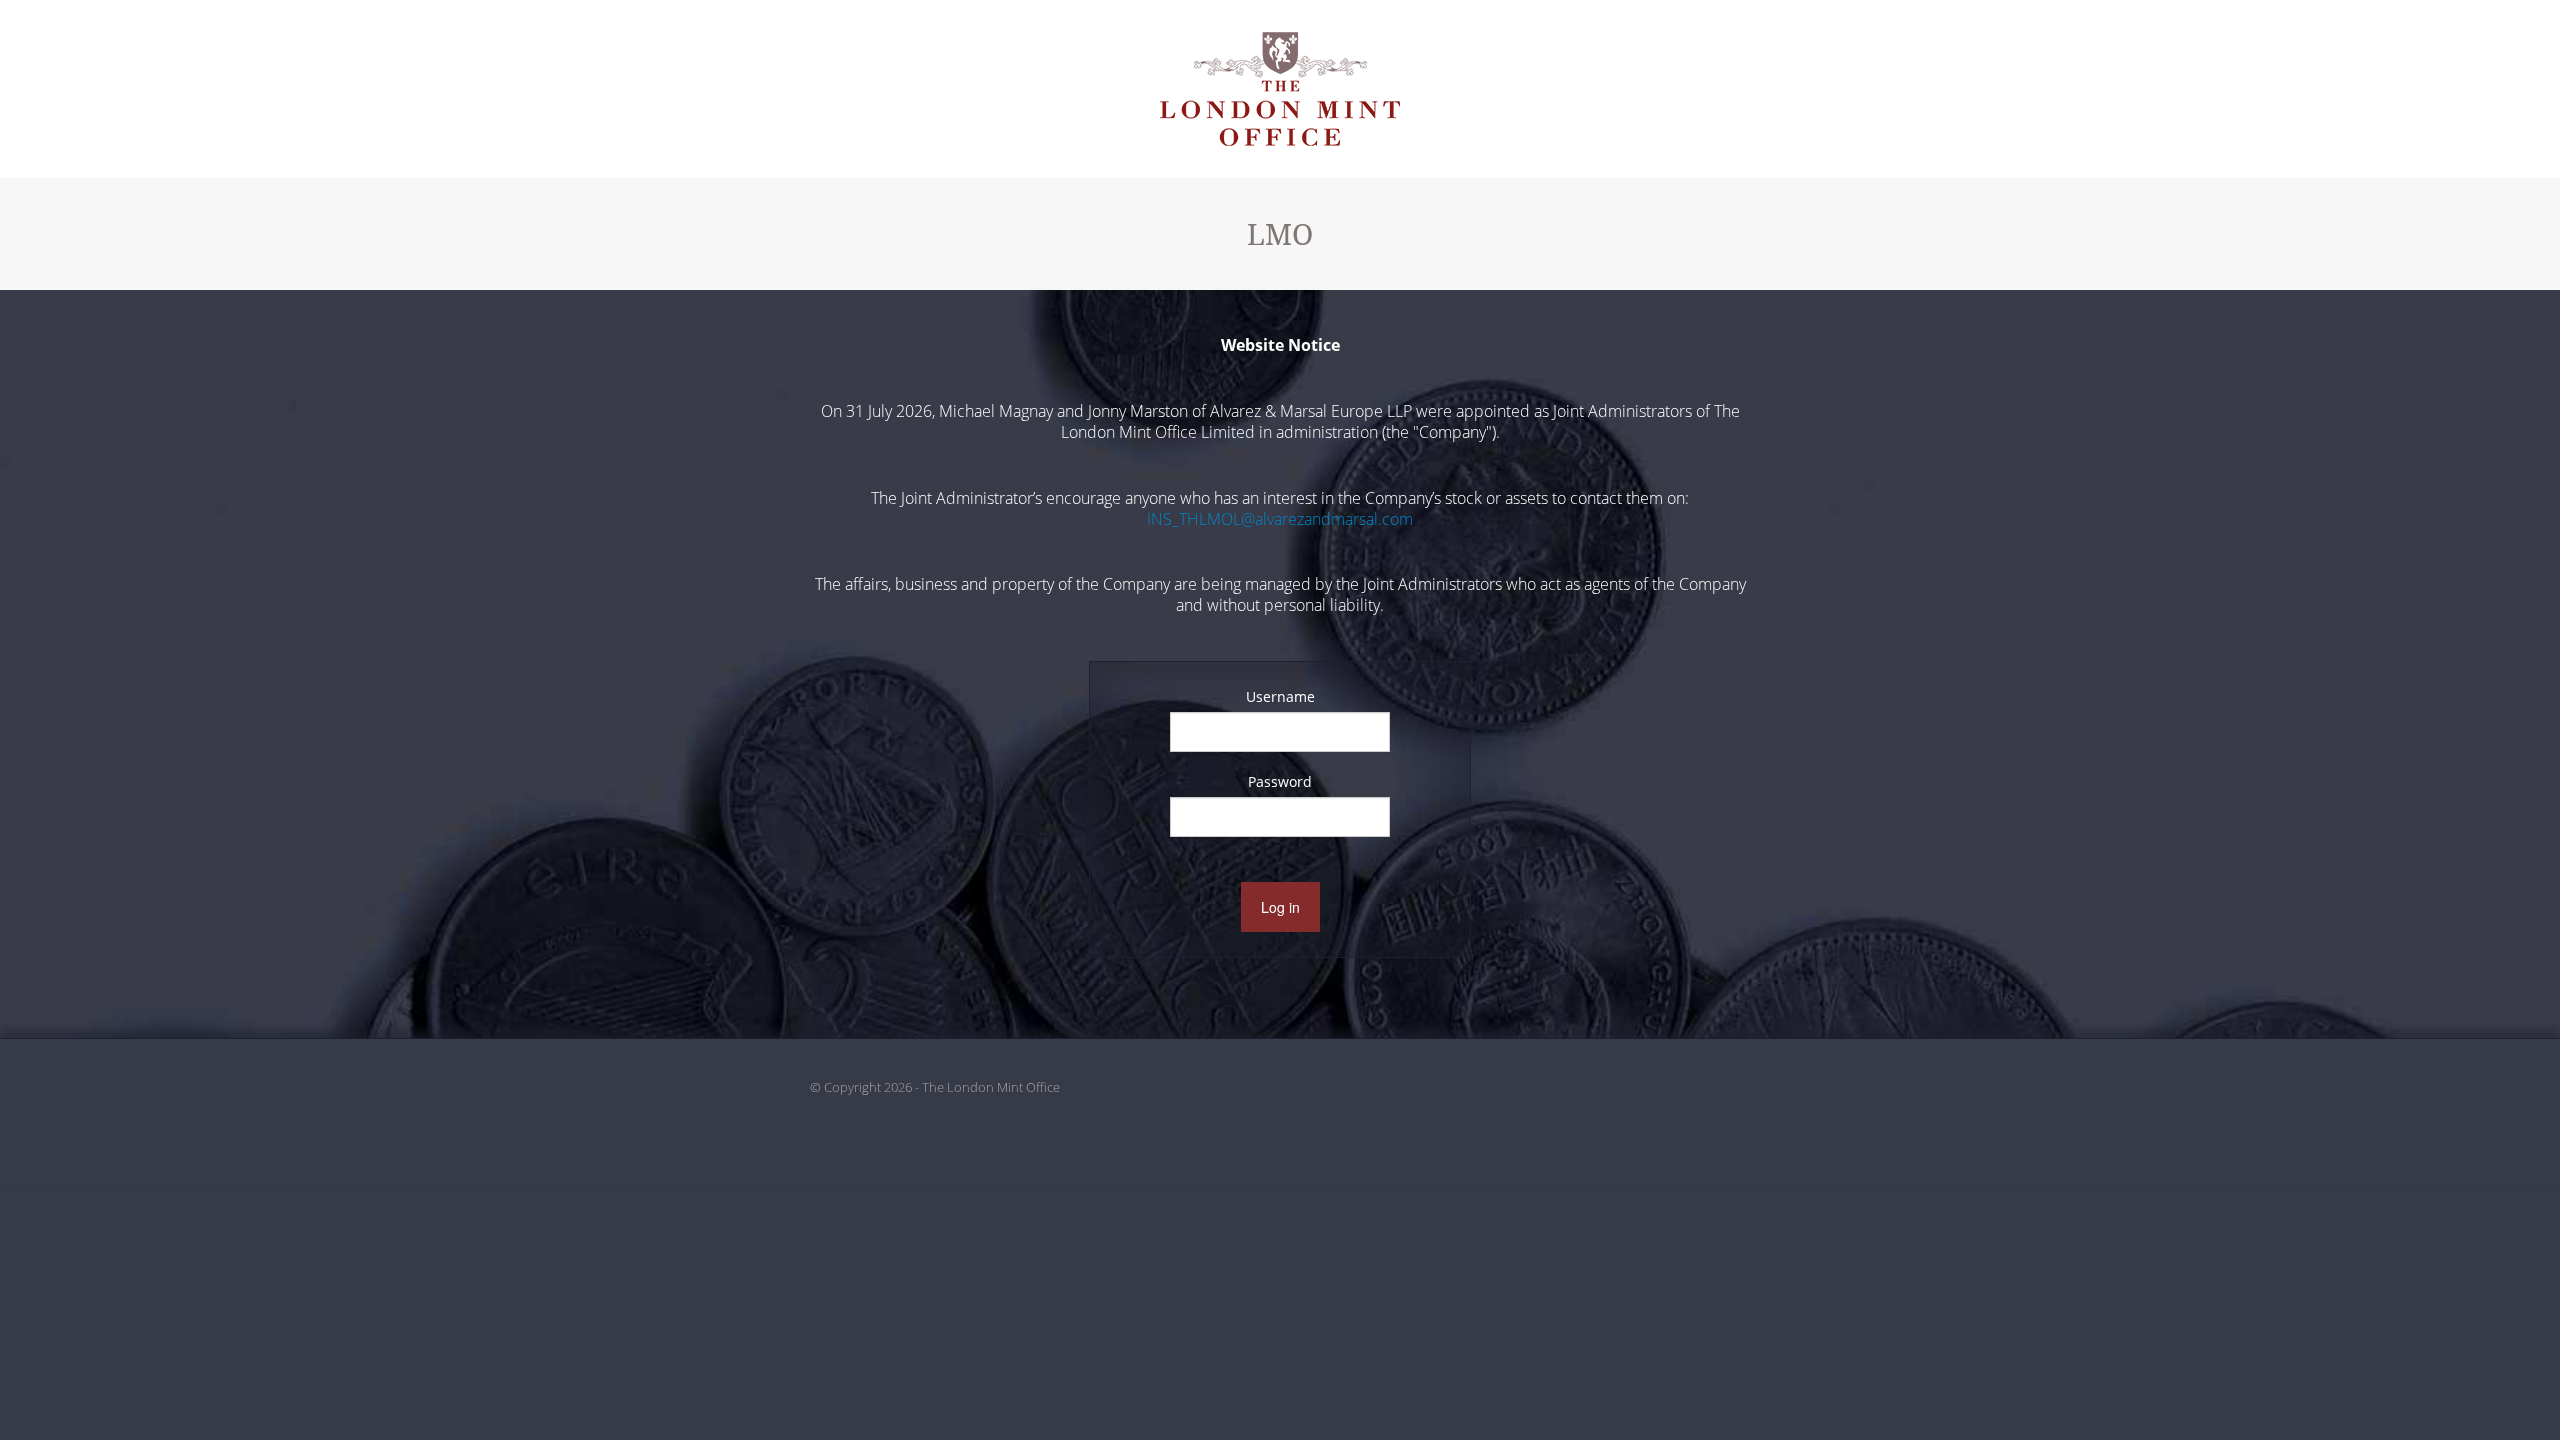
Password (1280, 781)
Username (1280, 696)
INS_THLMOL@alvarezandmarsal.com (1280, 519)
